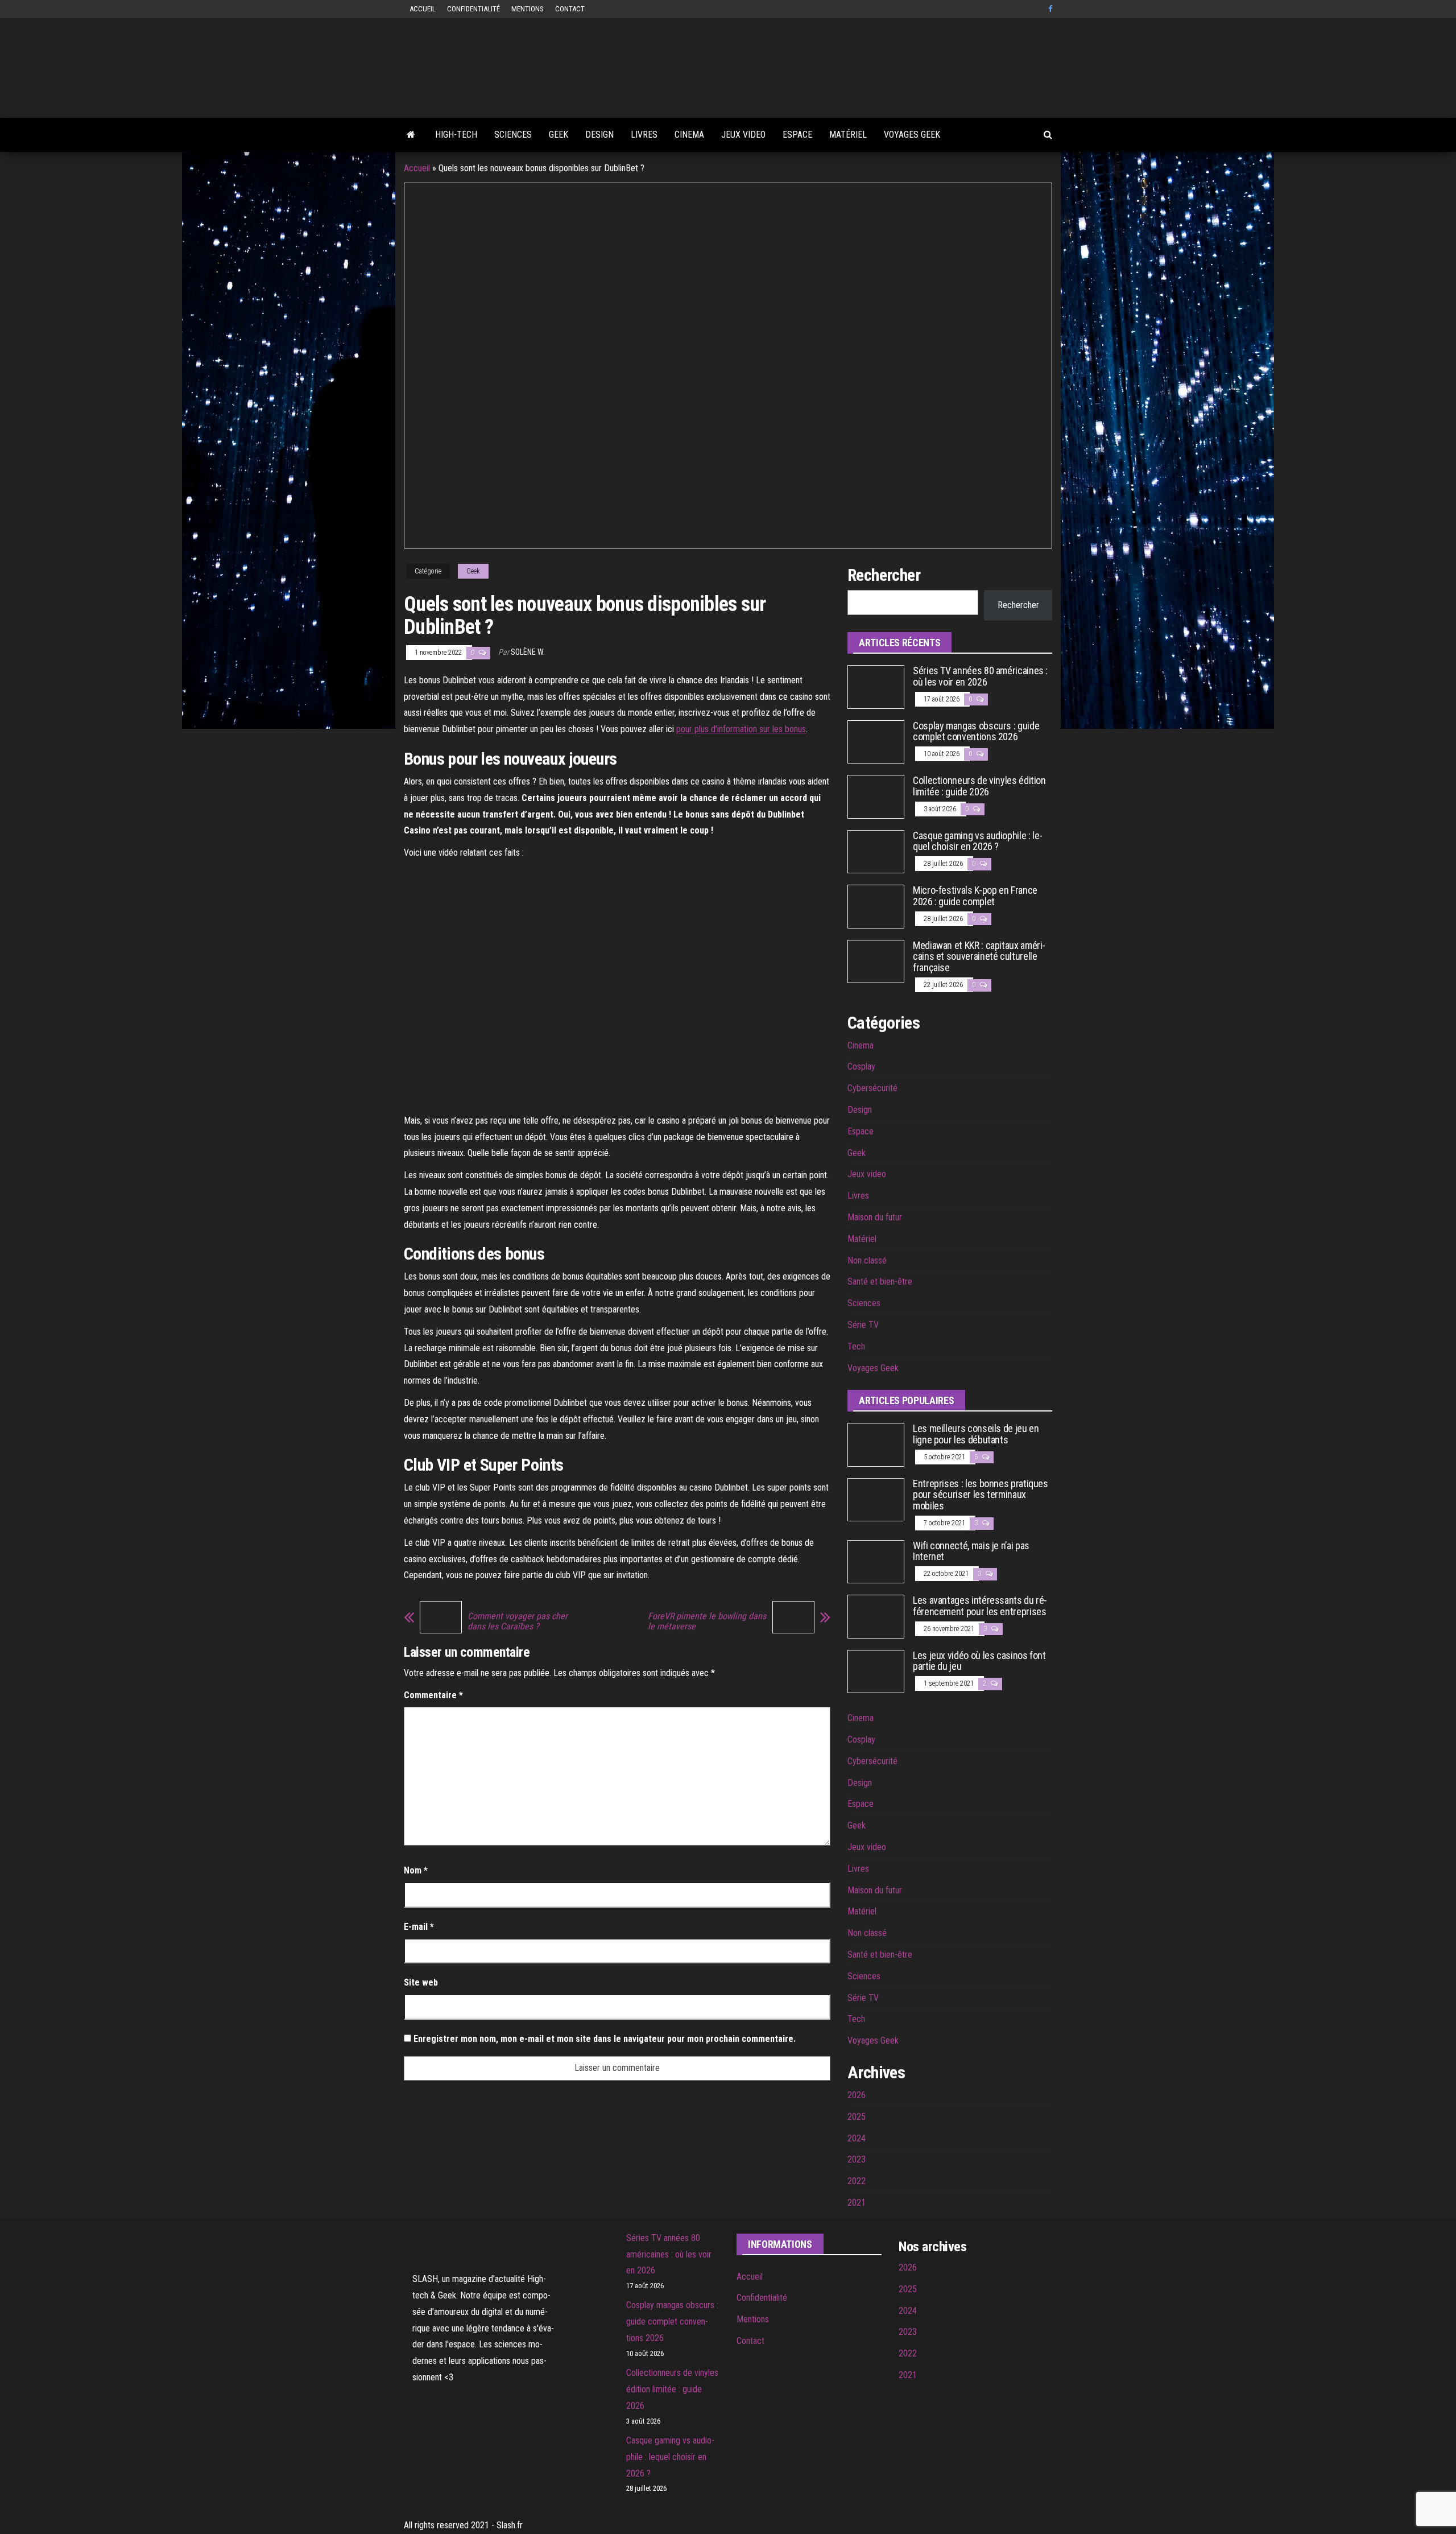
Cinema (689, 135)
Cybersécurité (872, 1088)
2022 (857, 2181)
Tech (856, 1346)
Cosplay (861, 1066)
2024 (857, 2138)
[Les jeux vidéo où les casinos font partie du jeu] (876, 1671)
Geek (559, 135)
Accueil (423, 9)
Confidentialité (473, 9)
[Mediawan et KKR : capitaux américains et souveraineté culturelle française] (876, 961)
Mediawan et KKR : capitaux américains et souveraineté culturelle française (979, 957)
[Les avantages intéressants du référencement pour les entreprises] (876, 1616)
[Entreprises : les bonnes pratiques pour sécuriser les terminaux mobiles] (876, 1499)
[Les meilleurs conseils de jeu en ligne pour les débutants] (876, 1444)
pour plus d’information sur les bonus (741, 729)
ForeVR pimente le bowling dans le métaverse (707, 1621)
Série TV (863, 1325)
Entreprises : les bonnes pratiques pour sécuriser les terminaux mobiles (981, 1495)
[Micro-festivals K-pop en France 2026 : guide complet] (876, 906)
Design (599, 135)
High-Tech (456, 135)
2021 (857, 2203)
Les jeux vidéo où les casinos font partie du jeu (979, 1661)
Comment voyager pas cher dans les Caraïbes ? (518, 1621)
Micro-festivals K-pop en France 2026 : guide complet (975, 896)
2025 (857, 2117)
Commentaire (433, 1695)
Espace (797, 135)
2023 (857, 2159)
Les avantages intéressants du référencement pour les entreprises (980, 1606)
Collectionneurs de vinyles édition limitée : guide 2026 (979, 786)
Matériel (848, 135)
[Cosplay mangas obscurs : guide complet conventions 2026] (876, 741)
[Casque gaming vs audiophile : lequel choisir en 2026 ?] (876, 851)
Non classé (867, 1260)
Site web (421, 1982)
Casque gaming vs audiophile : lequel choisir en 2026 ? (978, 841)
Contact (570, 9)
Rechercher (1018, 605)
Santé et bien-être (880, 1282)
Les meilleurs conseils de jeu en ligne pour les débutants (976, 1434)
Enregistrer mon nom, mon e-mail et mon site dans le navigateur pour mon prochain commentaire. (605, 2039)
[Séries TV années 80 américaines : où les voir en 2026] (876, 686)
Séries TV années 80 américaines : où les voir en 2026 (980, 676)
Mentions (528, 9)
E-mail (419, 1927)
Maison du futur (875, 1217)
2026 (857, 2095)
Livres (644, 135)
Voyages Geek (912, 135)
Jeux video (743, 135)
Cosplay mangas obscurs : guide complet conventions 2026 (976, 731)
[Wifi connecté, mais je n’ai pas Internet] (876, 1561)
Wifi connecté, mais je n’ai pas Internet (971, 1551)
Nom (416, 1870)
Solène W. (528, 652)
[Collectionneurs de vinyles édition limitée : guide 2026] (876, 796)
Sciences (513, 135)
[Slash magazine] (411, 135)
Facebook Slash (1052, 9)
